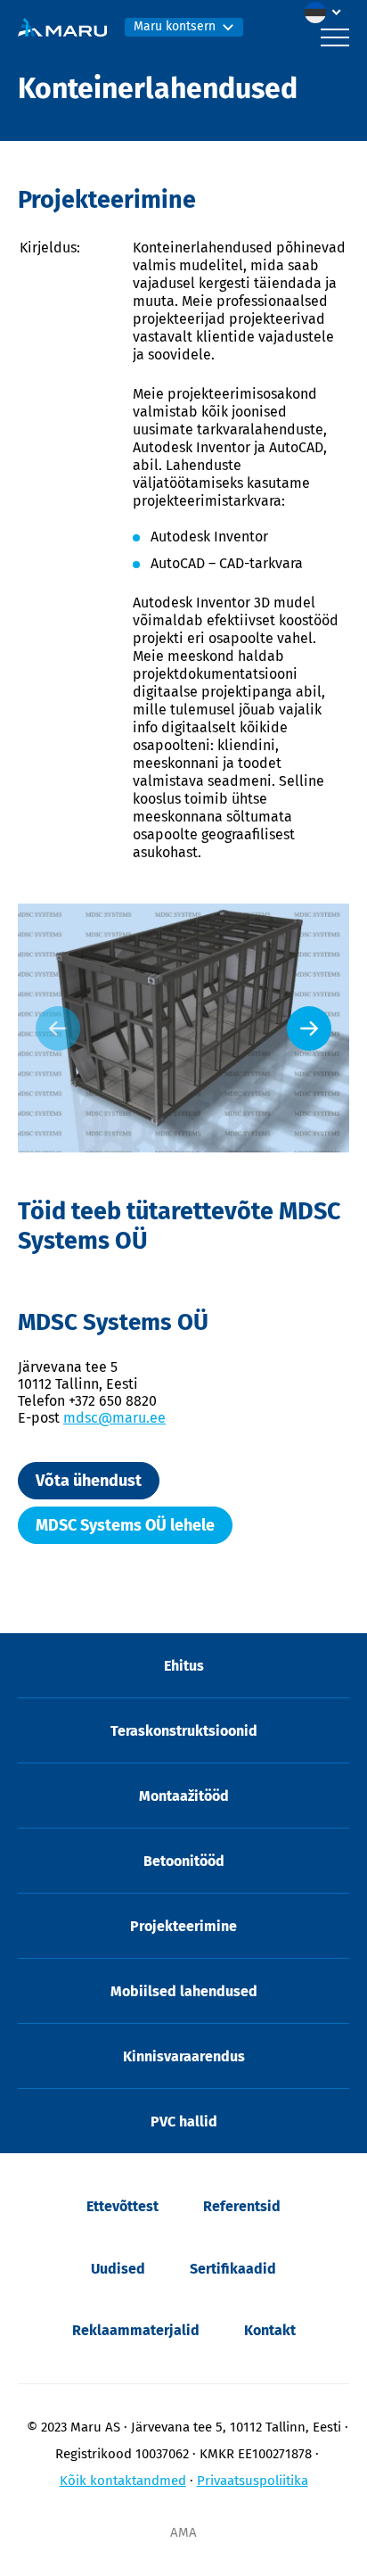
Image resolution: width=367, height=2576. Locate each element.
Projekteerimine (183, 1926)
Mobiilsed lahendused (184, 1991)
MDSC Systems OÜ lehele (125, 1525)
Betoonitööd (184, 1861)
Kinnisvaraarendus (184, 2056)
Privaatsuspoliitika (253, 2481)
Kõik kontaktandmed (123, 2481)
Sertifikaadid (233, 2269)
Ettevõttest (122, 2206)
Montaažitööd (184, 1796)
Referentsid (242, 2206)
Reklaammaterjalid (136, 2330)
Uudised (118, 2269)
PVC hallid (184, 2122)
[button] (327, 12)
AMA (183, 2532)
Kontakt (270, 2330)
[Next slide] (309, 1028)
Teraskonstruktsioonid (184, 1731)
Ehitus (184, 1666)
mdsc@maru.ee (114, 1418)
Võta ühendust (89, 1481)
